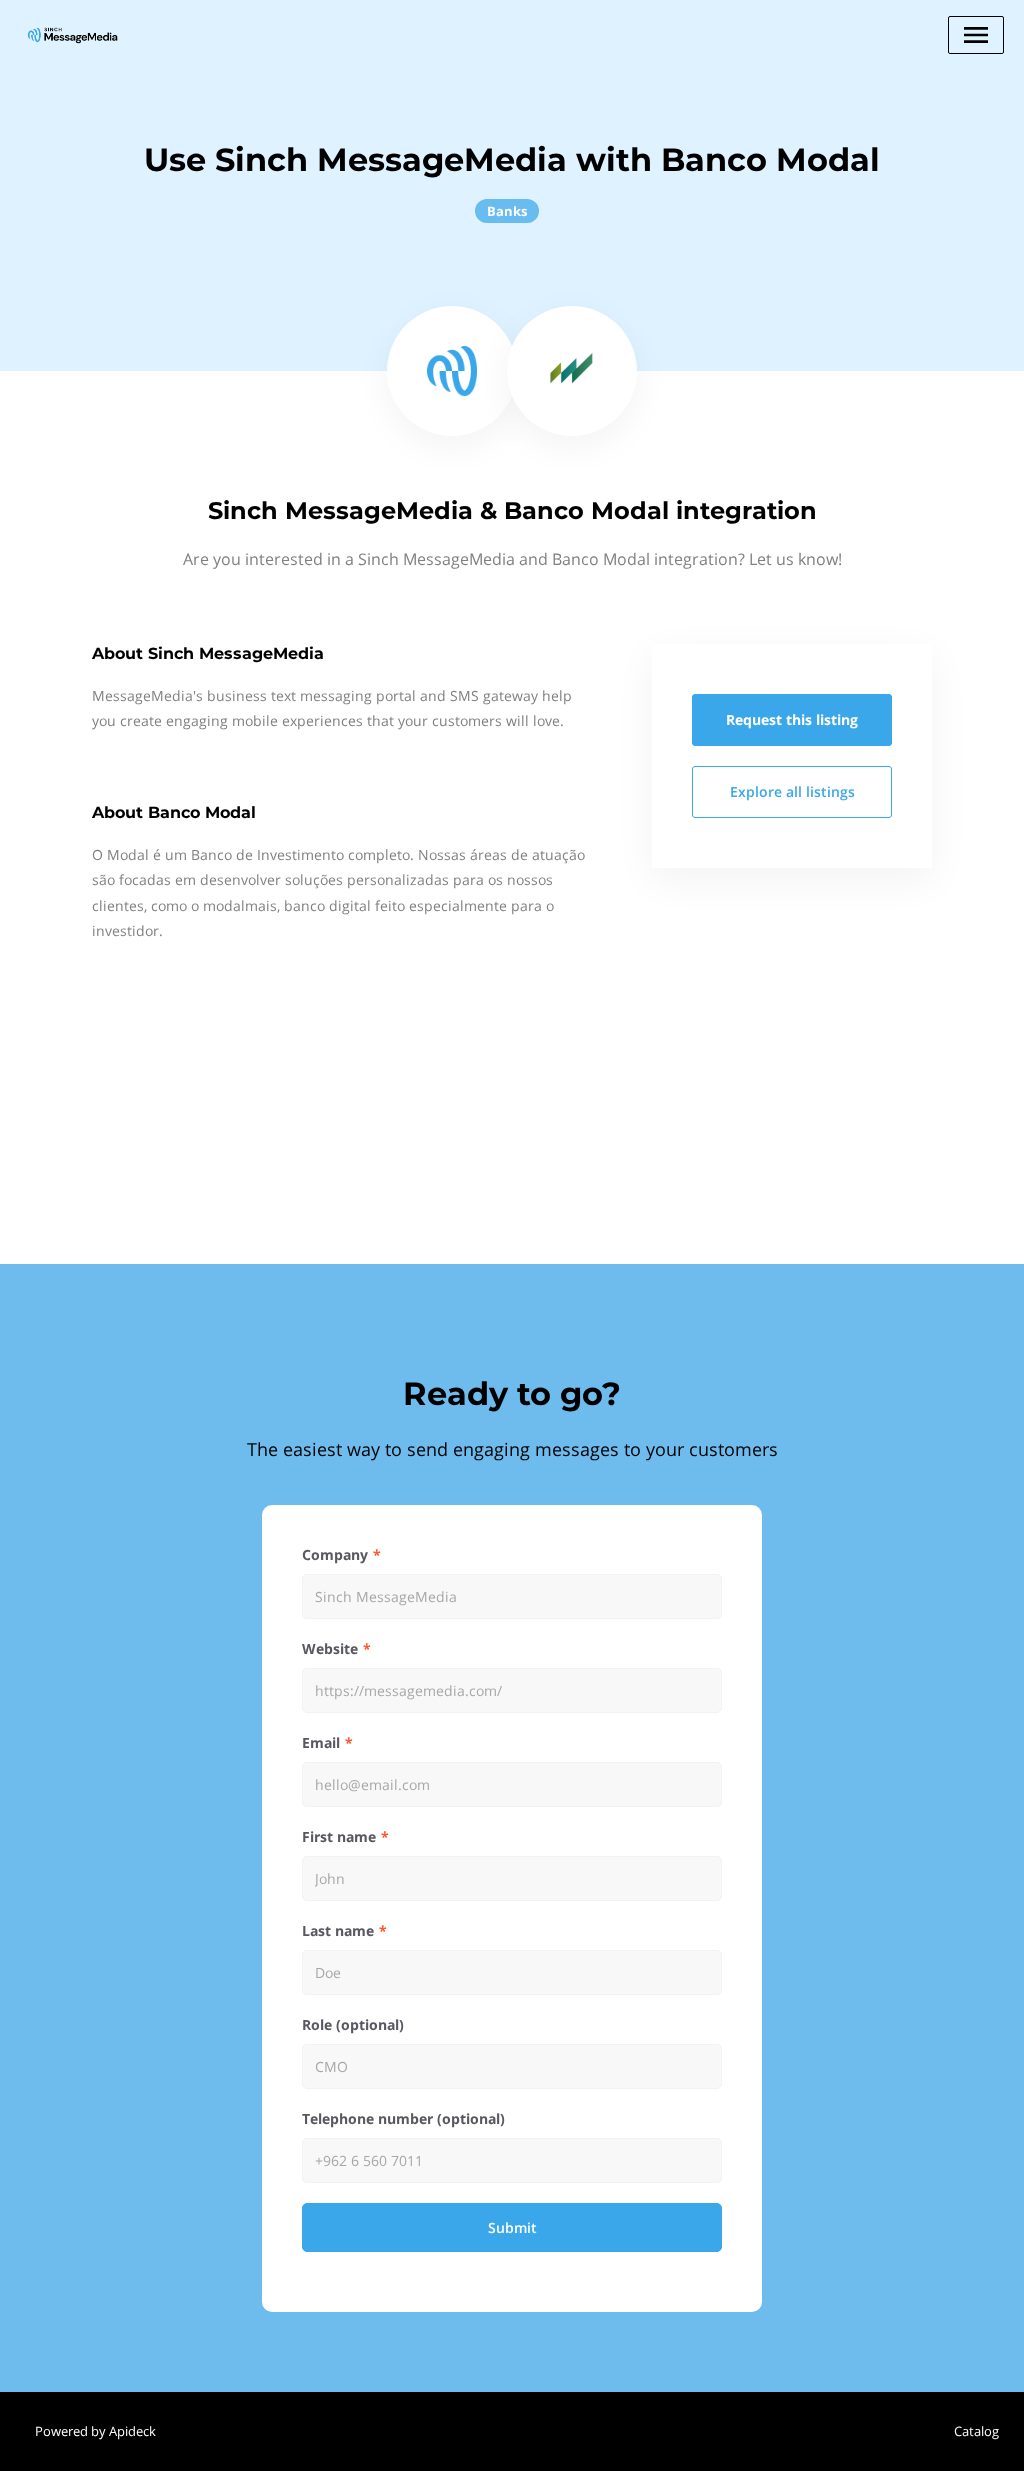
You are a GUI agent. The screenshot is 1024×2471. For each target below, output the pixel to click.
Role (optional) (353, 2024)
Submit (512, 2227)
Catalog (976, 2431)
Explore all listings (792, 791)
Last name (338, 1930)
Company (335, 1554)
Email (321, 1742)
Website (330, 1648)
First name (339, 1836)
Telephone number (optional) (403, 2118)
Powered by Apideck (95, 2431)
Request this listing (792, 719)
